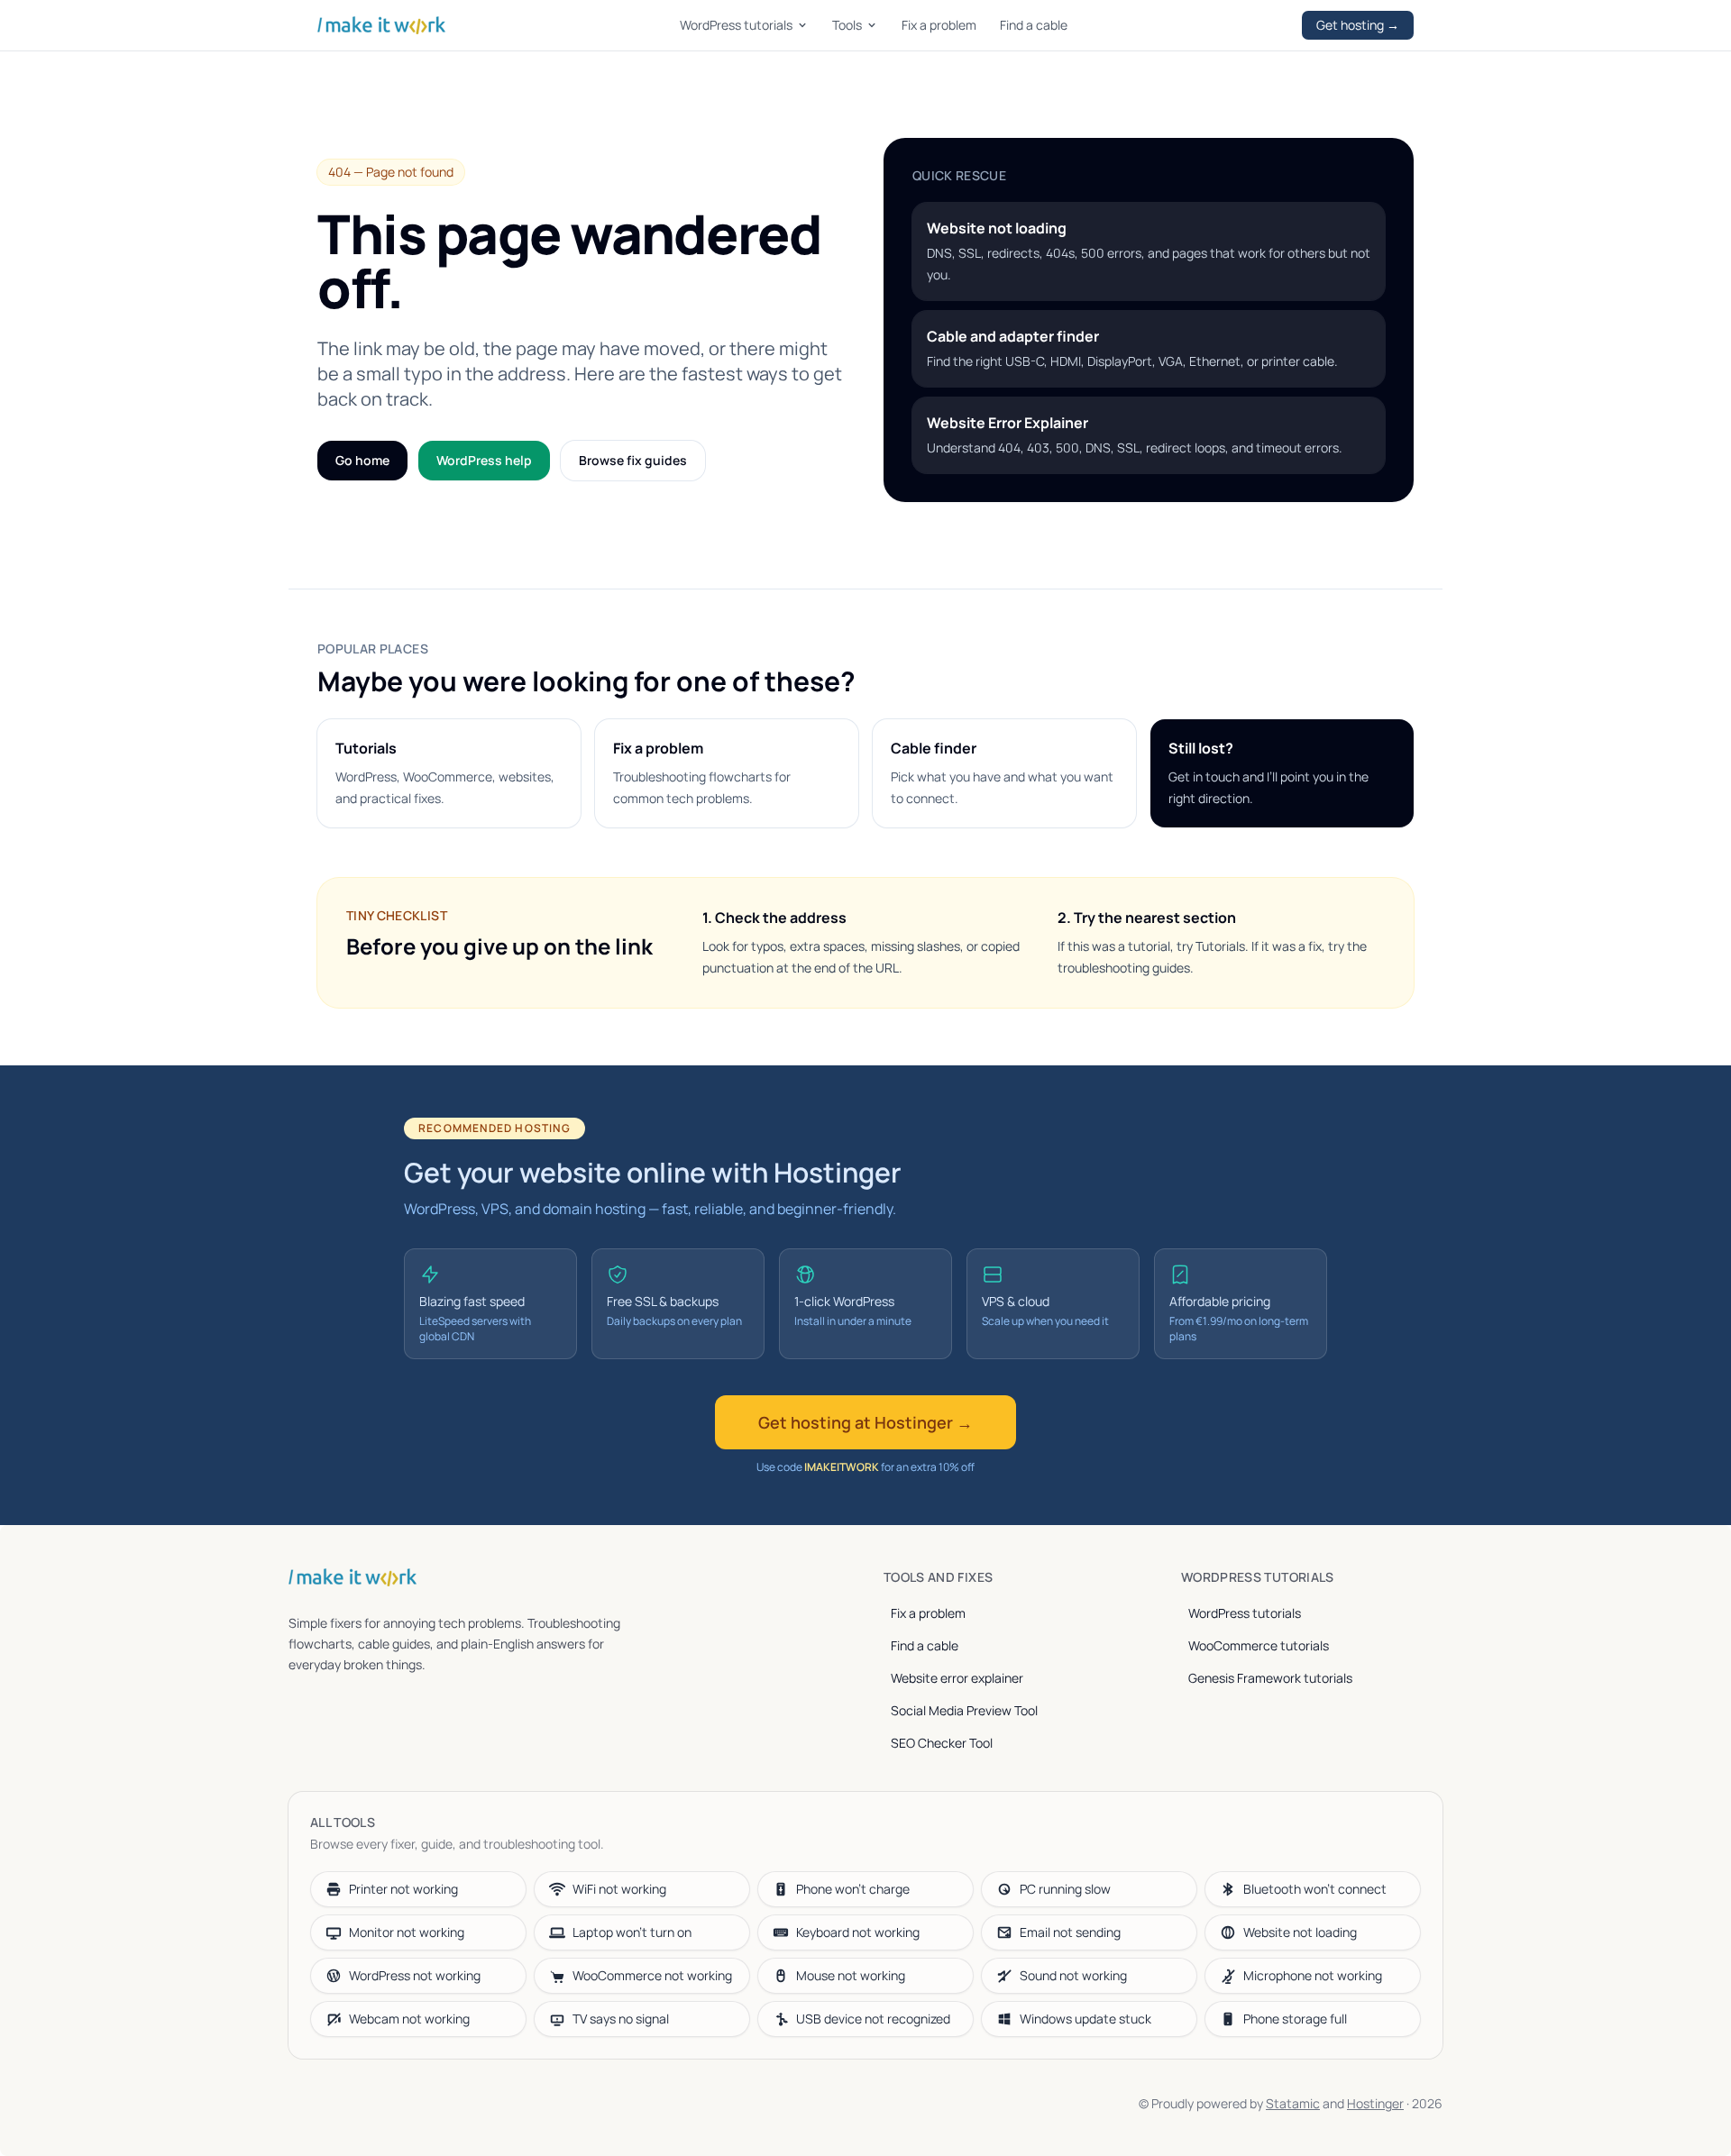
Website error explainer (957, 1678)
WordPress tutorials (736, 25)
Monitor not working (407, 1932)
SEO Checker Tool (942, 1743)
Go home (362, 460)
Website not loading (1300, 1932)
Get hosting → (1358, 25)
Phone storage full (1295, 2019)
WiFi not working (619, 1889)
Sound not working (1073, 1975)
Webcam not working (409, 2019)
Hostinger (1375, 2103)
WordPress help (484, 460)
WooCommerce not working (652, 1975)
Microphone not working (1313, 1975)
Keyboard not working (858, 1932)
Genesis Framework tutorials (1270, 1678)
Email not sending (1070, 1932)
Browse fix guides (633, 460)
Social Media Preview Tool (964, 1710)
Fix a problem (939, 25)
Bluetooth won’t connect (1315, 1889)
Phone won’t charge (853, 1889)
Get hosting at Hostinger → (865, 1422)
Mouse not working (851, 1975)
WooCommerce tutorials (1259, 1645)
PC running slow (1065, 1889)
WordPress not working (415, 1975)
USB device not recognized (873, 2019)
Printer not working (403, 1889)
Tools (847, 25)
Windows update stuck (1085, 2019)
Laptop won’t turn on (632, 1932)
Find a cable (1034, 25)
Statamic (1293, 2103)
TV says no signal (621, 2019)
